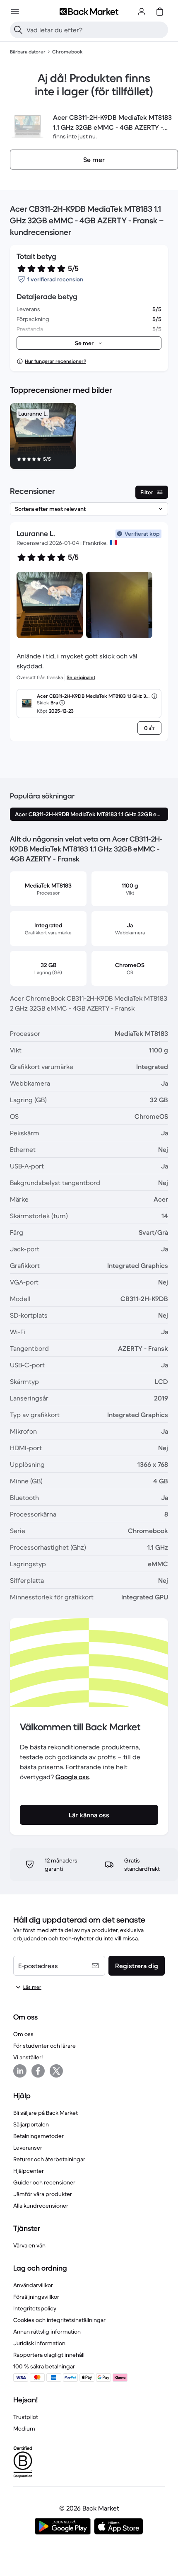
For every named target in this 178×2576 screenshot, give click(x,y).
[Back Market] (89, 12)
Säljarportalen (31, 2124)
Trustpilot (26, 2417)
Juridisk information (39, 2343)
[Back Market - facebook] (38, 2071)
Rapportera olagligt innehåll (49, 2355)
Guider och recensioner (44, 2182)
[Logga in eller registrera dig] (142, 12)
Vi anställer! (28, 2057)
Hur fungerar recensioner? (55, 361)
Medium (24, 2428)
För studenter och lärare (44, 2046)
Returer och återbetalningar (49, 2159)
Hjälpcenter (29, 2171)
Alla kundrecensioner (41, 2206)
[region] (89, 438)
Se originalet (81, 677)
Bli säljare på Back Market (46, 2113)
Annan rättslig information (47, 2332)
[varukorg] (160, 12)
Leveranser (28, 2148)
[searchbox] (96, 30)
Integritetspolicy (35, 2308)
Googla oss (72, 1777)
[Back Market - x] (56, 2071)
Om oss (23, 2034)
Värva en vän (29, 2245)
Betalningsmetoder (38, 2136)
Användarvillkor (33, 2285)
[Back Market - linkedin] (20, 2071)
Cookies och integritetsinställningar (59, 2320)
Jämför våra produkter (43, 2194)
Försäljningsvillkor (36, 2297)
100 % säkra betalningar (44, 2366)
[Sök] (18, 30)
